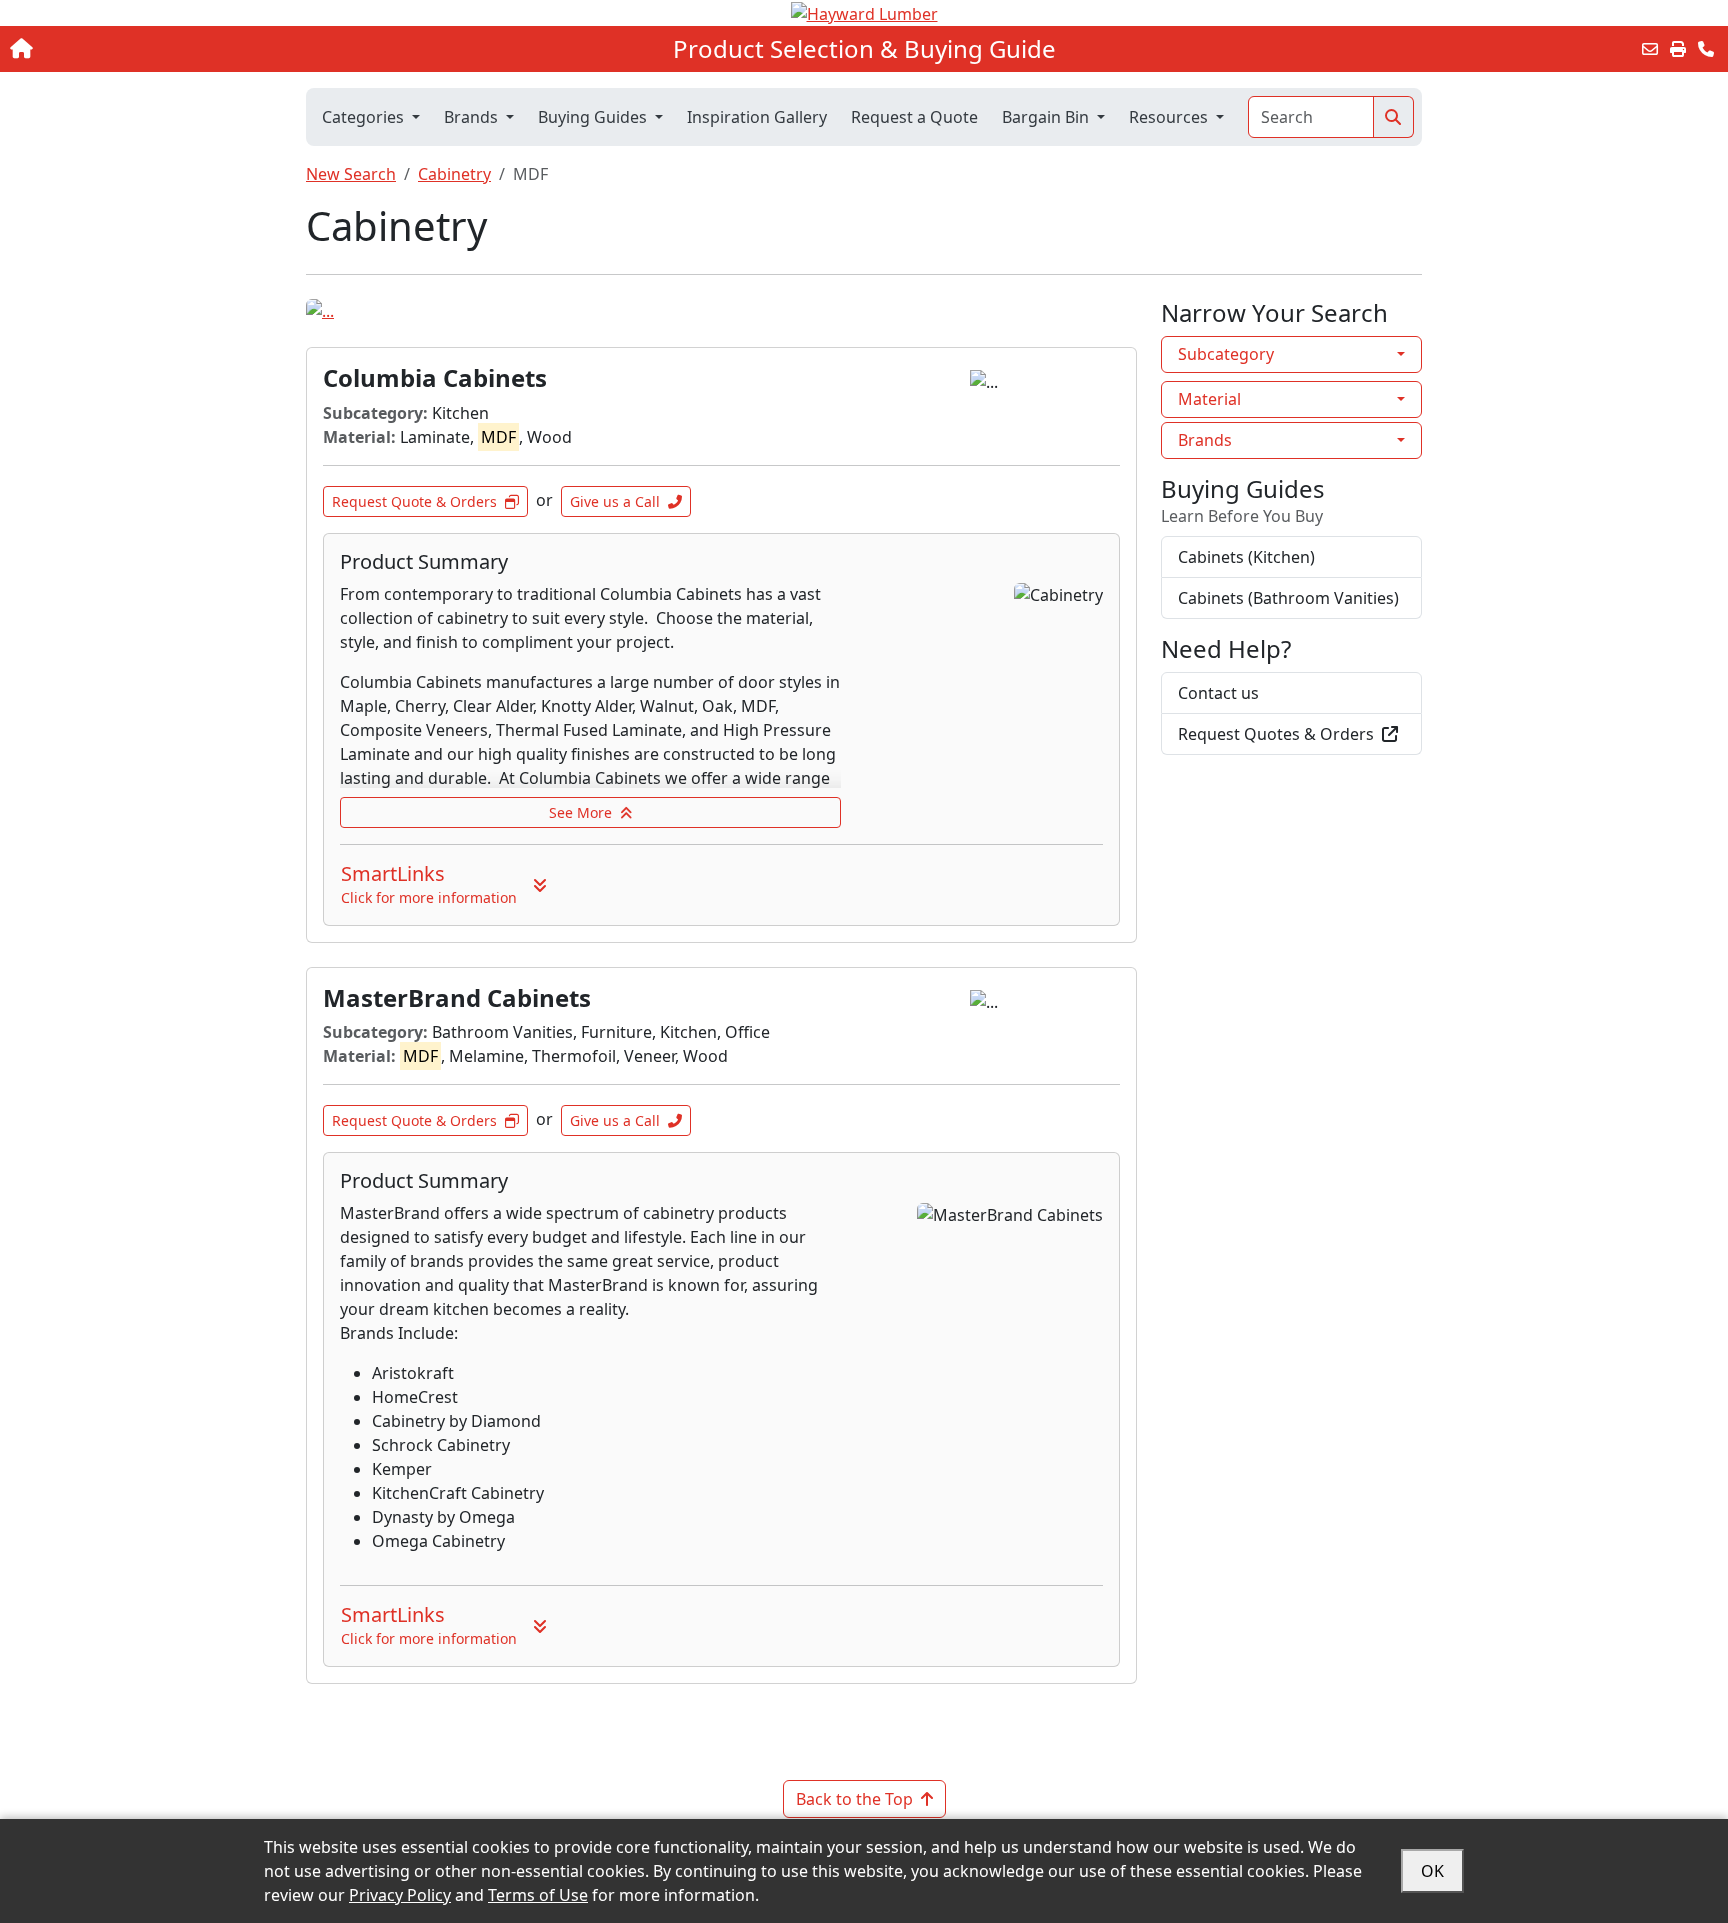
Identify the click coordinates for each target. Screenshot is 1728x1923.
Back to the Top (854, 1799)
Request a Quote (914, 117)
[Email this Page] (1650, 49)
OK (1432, 1871)
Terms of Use (538, 1895)
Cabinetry (454, 174)
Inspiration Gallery (757, 117)
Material (1209, 399)
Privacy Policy (400, 1895)
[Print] (1678, 49)
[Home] (179, 49)
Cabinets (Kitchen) (1246, 557)
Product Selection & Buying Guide (864, 49)
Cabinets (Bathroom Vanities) (1288, 598)
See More (580, 812)
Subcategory (1226, 354)
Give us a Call (615, 501)
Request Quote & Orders (414, 501)
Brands (1205, 440)
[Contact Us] (1706, 49)
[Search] (1393, 117)
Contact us (1218, 693)
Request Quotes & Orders (1276, 734)
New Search (351, 174)
